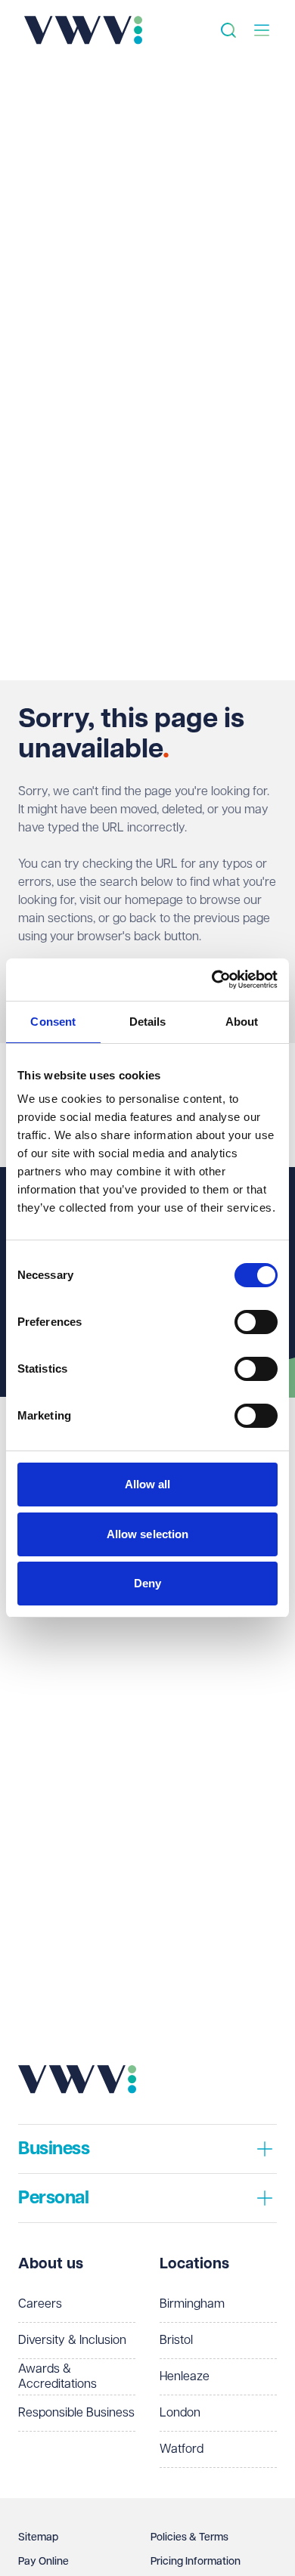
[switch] (256, 1322)
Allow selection (148, 1534)
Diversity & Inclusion (72, 2341)
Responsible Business (76, 2413)
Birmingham (192, 2304)
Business (54, 2149)
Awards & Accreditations (57, 2377)
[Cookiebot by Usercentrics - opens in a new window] (212, 980)
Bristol (176, 2341)
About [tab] (242, 1022)
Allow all (148, 1484)
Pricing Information (196, 2562)
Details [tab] (148, 1022)
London (180, 2413)
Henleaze (185, 2377)
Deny (147, 1583)
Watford (182, 2449)
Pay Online (43, 2562)
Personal (53, 2198)
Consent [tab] (53, 1022)
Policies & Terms (189, 2537)
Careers (40, 2304)
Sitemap (38, 2537)
